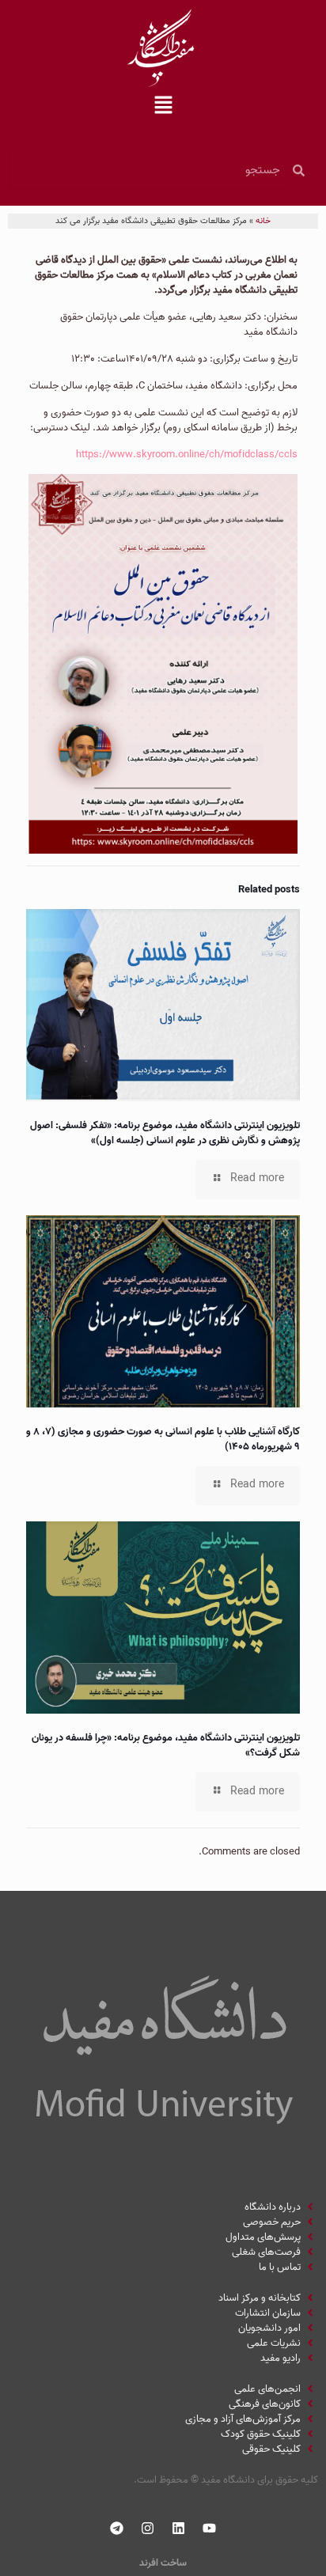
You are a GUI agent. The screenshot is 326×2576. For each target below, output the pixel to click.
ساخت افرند (163, 2563)
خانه (263, 221)
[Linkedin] (179, 2529)
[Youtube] (210, 2529)
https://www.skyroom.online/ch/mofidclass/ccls (187, 455)
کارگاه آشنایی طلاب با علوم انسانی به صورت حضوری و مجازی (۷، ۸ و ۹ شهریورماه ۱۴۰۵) (163, 1439)
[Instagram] (148, 2529)
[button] (163, 107)
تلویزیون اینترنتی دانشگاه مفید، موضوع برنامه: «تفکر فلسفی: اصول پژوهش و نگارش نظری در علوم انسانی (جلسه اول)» (165, 1133)
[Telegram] (117, 2529)
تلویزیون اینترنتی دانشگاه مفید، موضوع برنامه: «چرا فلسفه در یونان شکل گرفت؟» (166, 1745)
